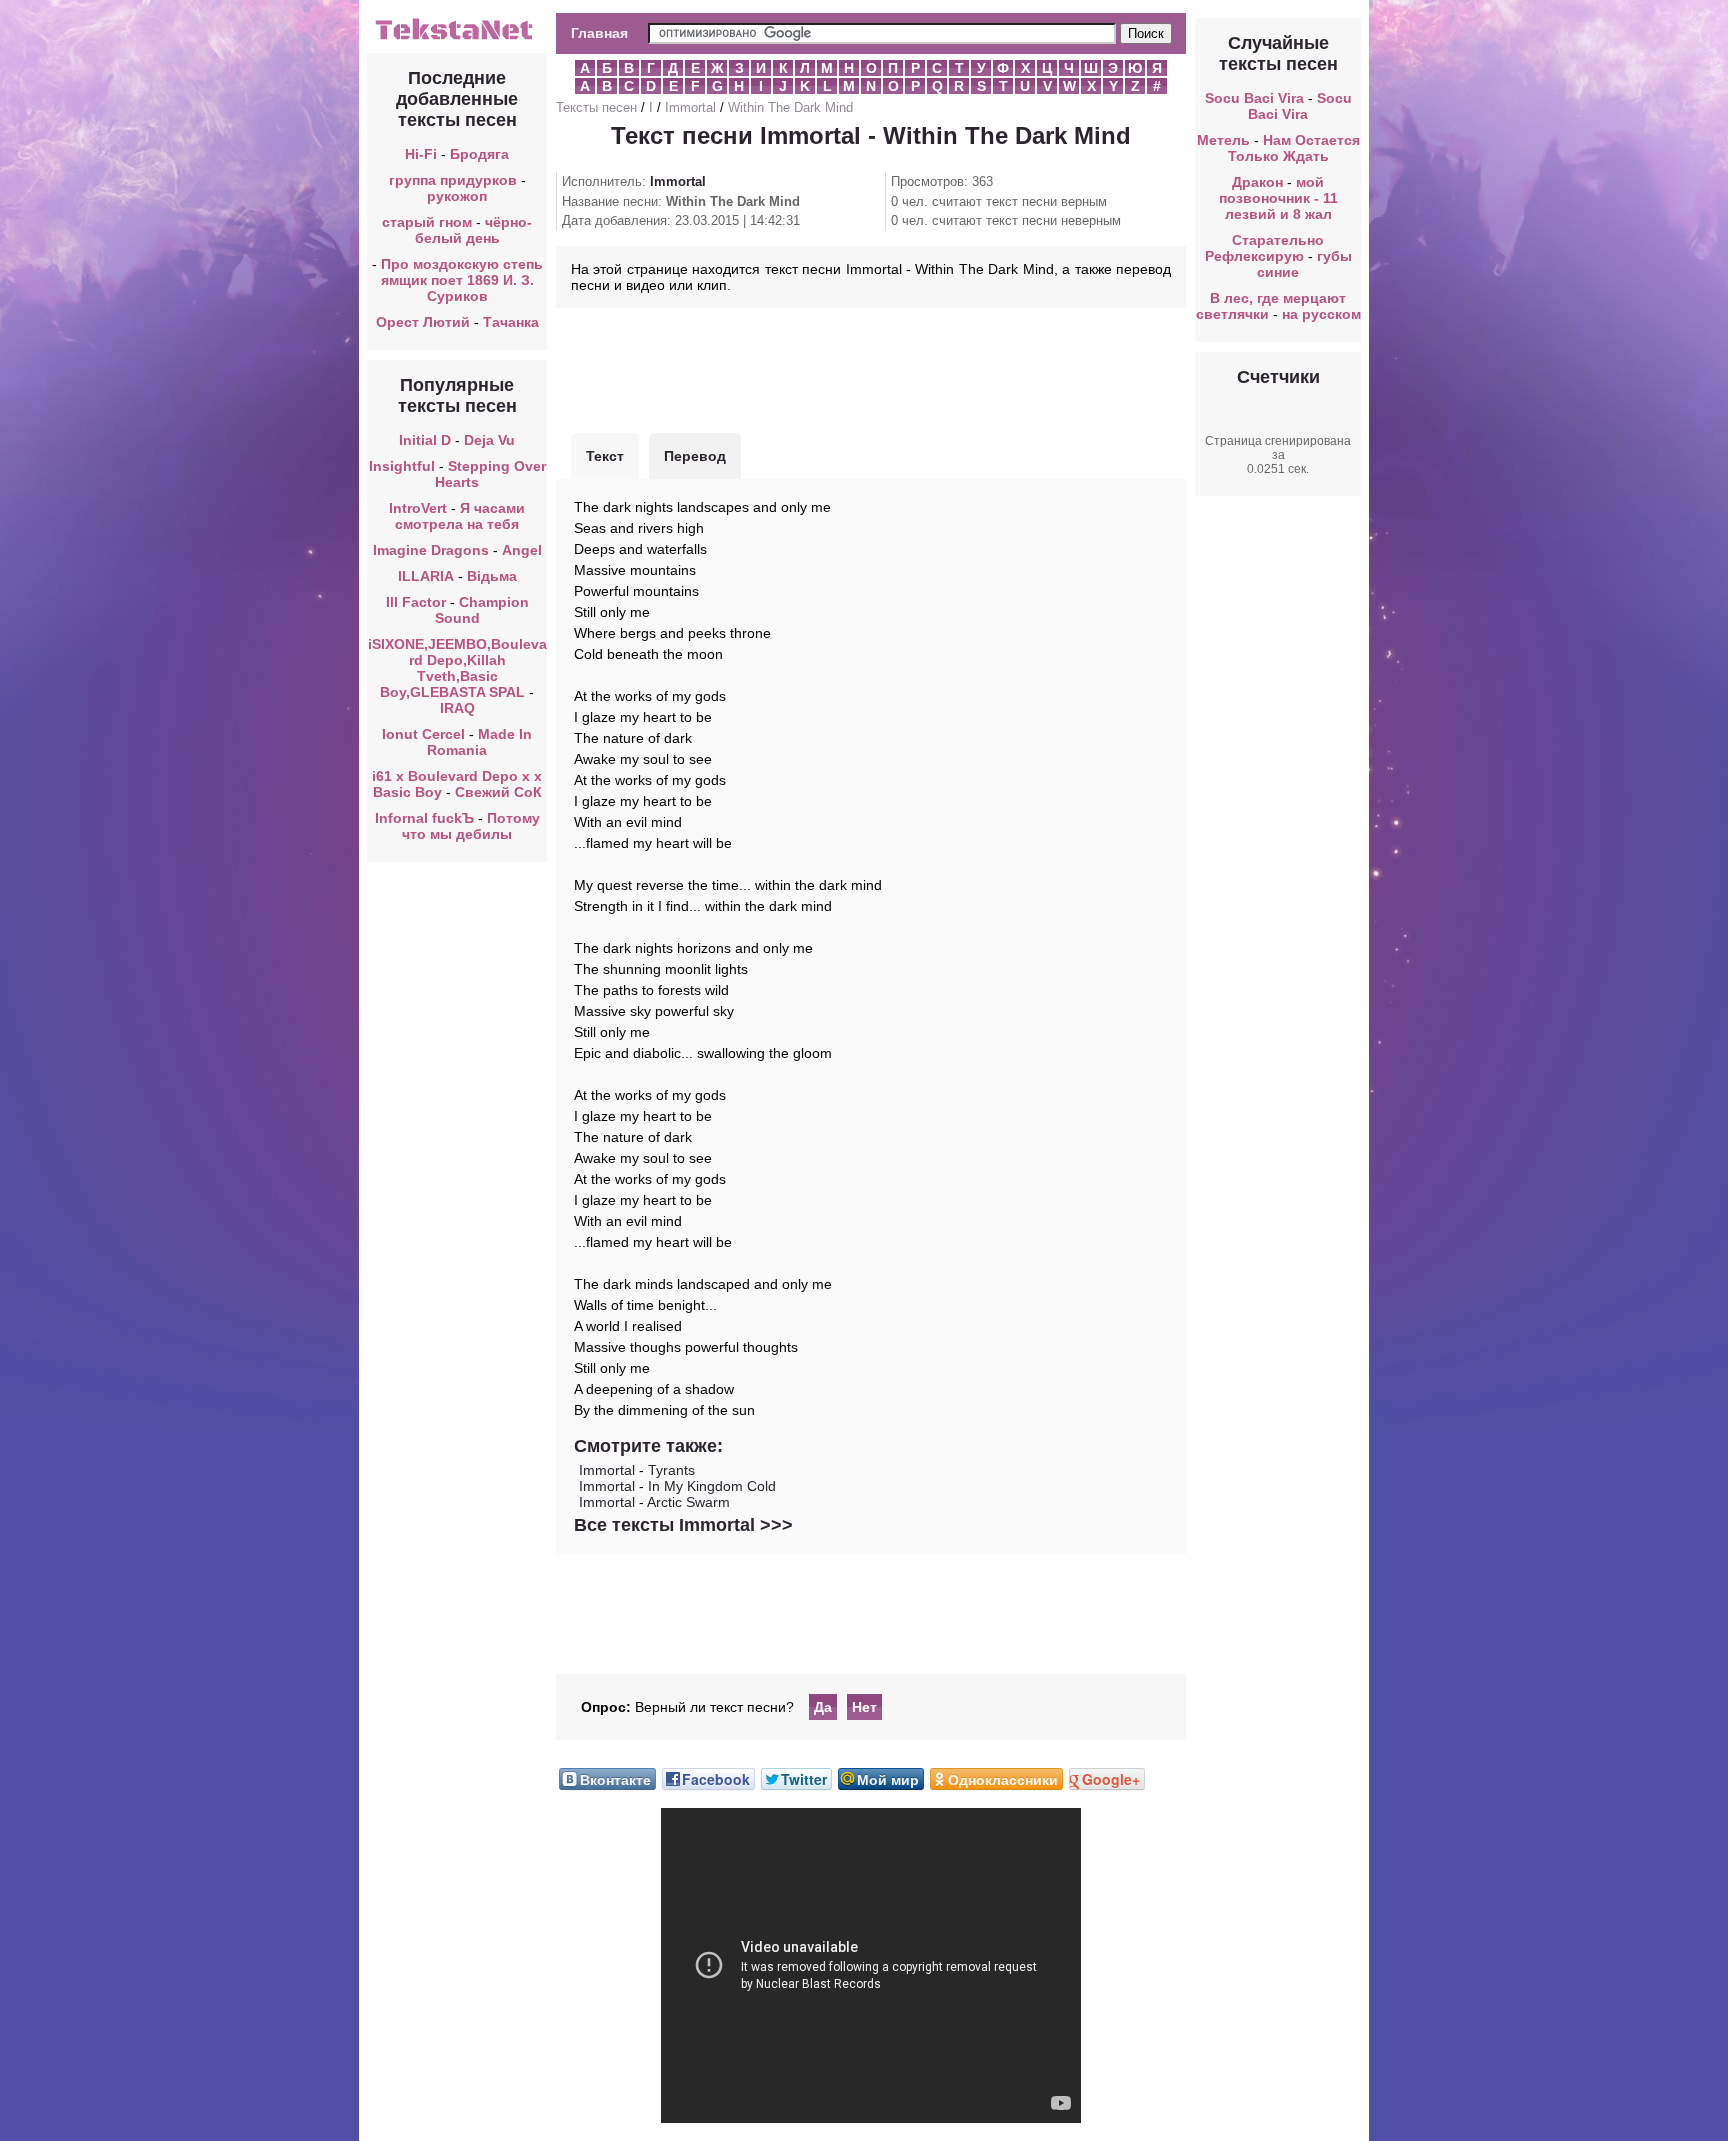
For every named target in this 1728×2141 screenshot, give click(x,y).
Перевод (695, 456)
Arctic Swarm (688, 1502)
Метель (1223, 140)
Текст (605, 456)
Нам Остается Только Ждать (1294, 148)
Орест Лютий (423, 322)
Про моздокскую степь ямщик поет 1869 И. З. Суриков (462, 280)
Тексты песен (596, 107)
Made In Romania (479, 742)
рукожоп (457, 196)
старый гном (427, 222)
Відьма (492, 576)
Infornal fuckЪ (424, 818)
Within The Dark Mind (790, 107)
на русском (1321, 314)
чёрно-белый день (474, 230)
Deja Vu (489, 440)
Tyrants (671, 1470)
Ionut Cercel (423, 734)
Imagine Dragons (431, 550)
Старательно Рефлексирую (1265, 248)
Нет (864, 1707)
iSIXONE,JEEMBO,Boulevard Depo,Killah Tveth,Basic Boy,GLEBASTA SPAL (457, 668)
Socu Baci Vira (1254, 98)
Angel (522, 550)
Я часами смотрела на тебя (460, 516)
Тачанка (511, 322)
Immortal (690, 107)
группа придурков (453, 180)
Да (823, 1707)
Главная (599, 33)
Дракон (1257, 182)
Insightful (402, 466)
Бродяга (479, 154)
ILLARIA (426, 576)
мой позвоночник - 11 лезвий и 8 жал (1278, 198)
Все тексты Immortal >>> (683, 1525)
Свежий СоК (498, 792)
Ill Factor (416, 602)
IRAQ (457, 708)
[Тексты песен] (457, 38)
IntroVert (418, 508)
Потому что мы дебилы (471, 826)
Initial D (425, 440)
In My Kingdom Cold (712, 1486)
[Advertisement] (871, 368)
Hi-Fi (421, 154)
